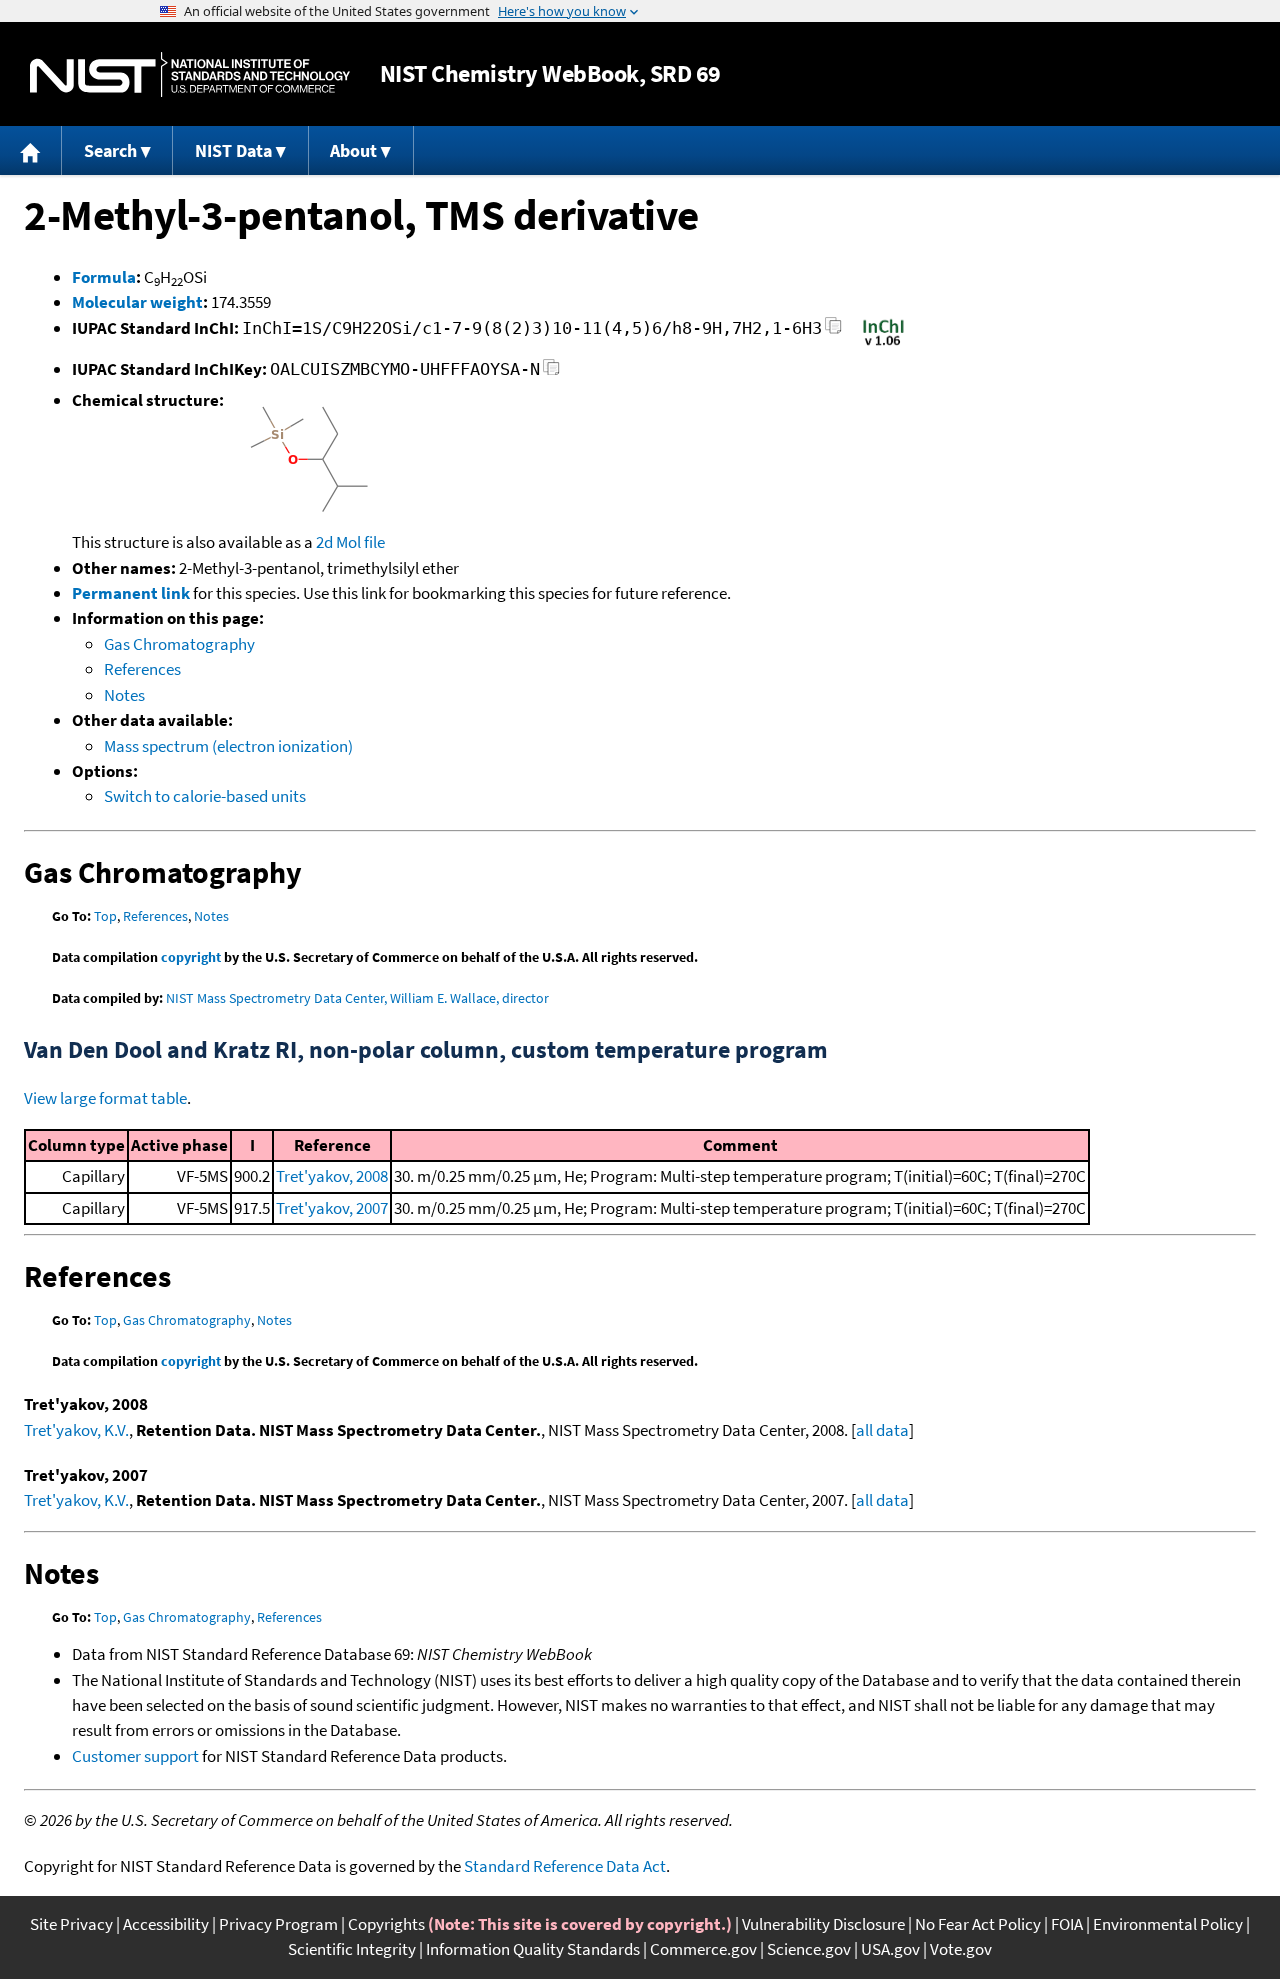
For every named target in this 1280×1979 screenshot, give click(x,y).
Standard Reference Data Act (565, 1866)
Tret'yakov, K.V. (76, 1430)
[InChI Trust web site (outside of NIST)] (883, 344)
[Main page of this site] (31, 150)
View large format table (105, 1098)
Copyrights (386, 1924)
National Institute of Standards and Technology (190, 74)
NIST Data (233, 150)
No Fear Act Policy (978, 1924)
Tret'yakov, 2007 (332, 1208)
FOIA (1067, 1924)
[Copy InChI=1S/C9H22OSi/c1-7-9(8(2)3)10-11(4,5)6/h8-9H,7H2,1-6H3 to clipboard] (833, 331)
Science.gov (809, 1949)
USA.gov (890, 1949)
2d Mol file (350, 542)
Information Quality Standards (533, 1949)
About (353, 150)
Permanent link (131, 593)
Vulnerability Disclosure (823, 1924)
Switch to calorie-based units (205, 796)
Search (110, 150)
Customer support (135, 1756)
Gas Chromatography (179, 644)
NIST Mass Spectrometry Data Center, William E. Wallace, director (357, 998)
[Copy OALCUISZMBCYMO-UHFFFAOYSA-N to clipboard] (551, 372)
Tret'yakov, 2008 (332, 1176)
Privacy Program (278, 1924)
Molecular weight (137, 302)
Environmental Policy (1168, 1924)
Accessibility (166, 1924)
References (142, 669)
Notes (124, 695)
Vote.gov (961, 1949)
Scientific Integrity (352, 1949)
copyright (191, 957)
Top (105, 916)
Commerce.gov (703, 1949)
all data (882, 1430)
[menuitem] (31, 150)
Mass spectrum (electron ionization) (228, 746)
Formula (104, 277)
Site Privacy (71, 1924)
